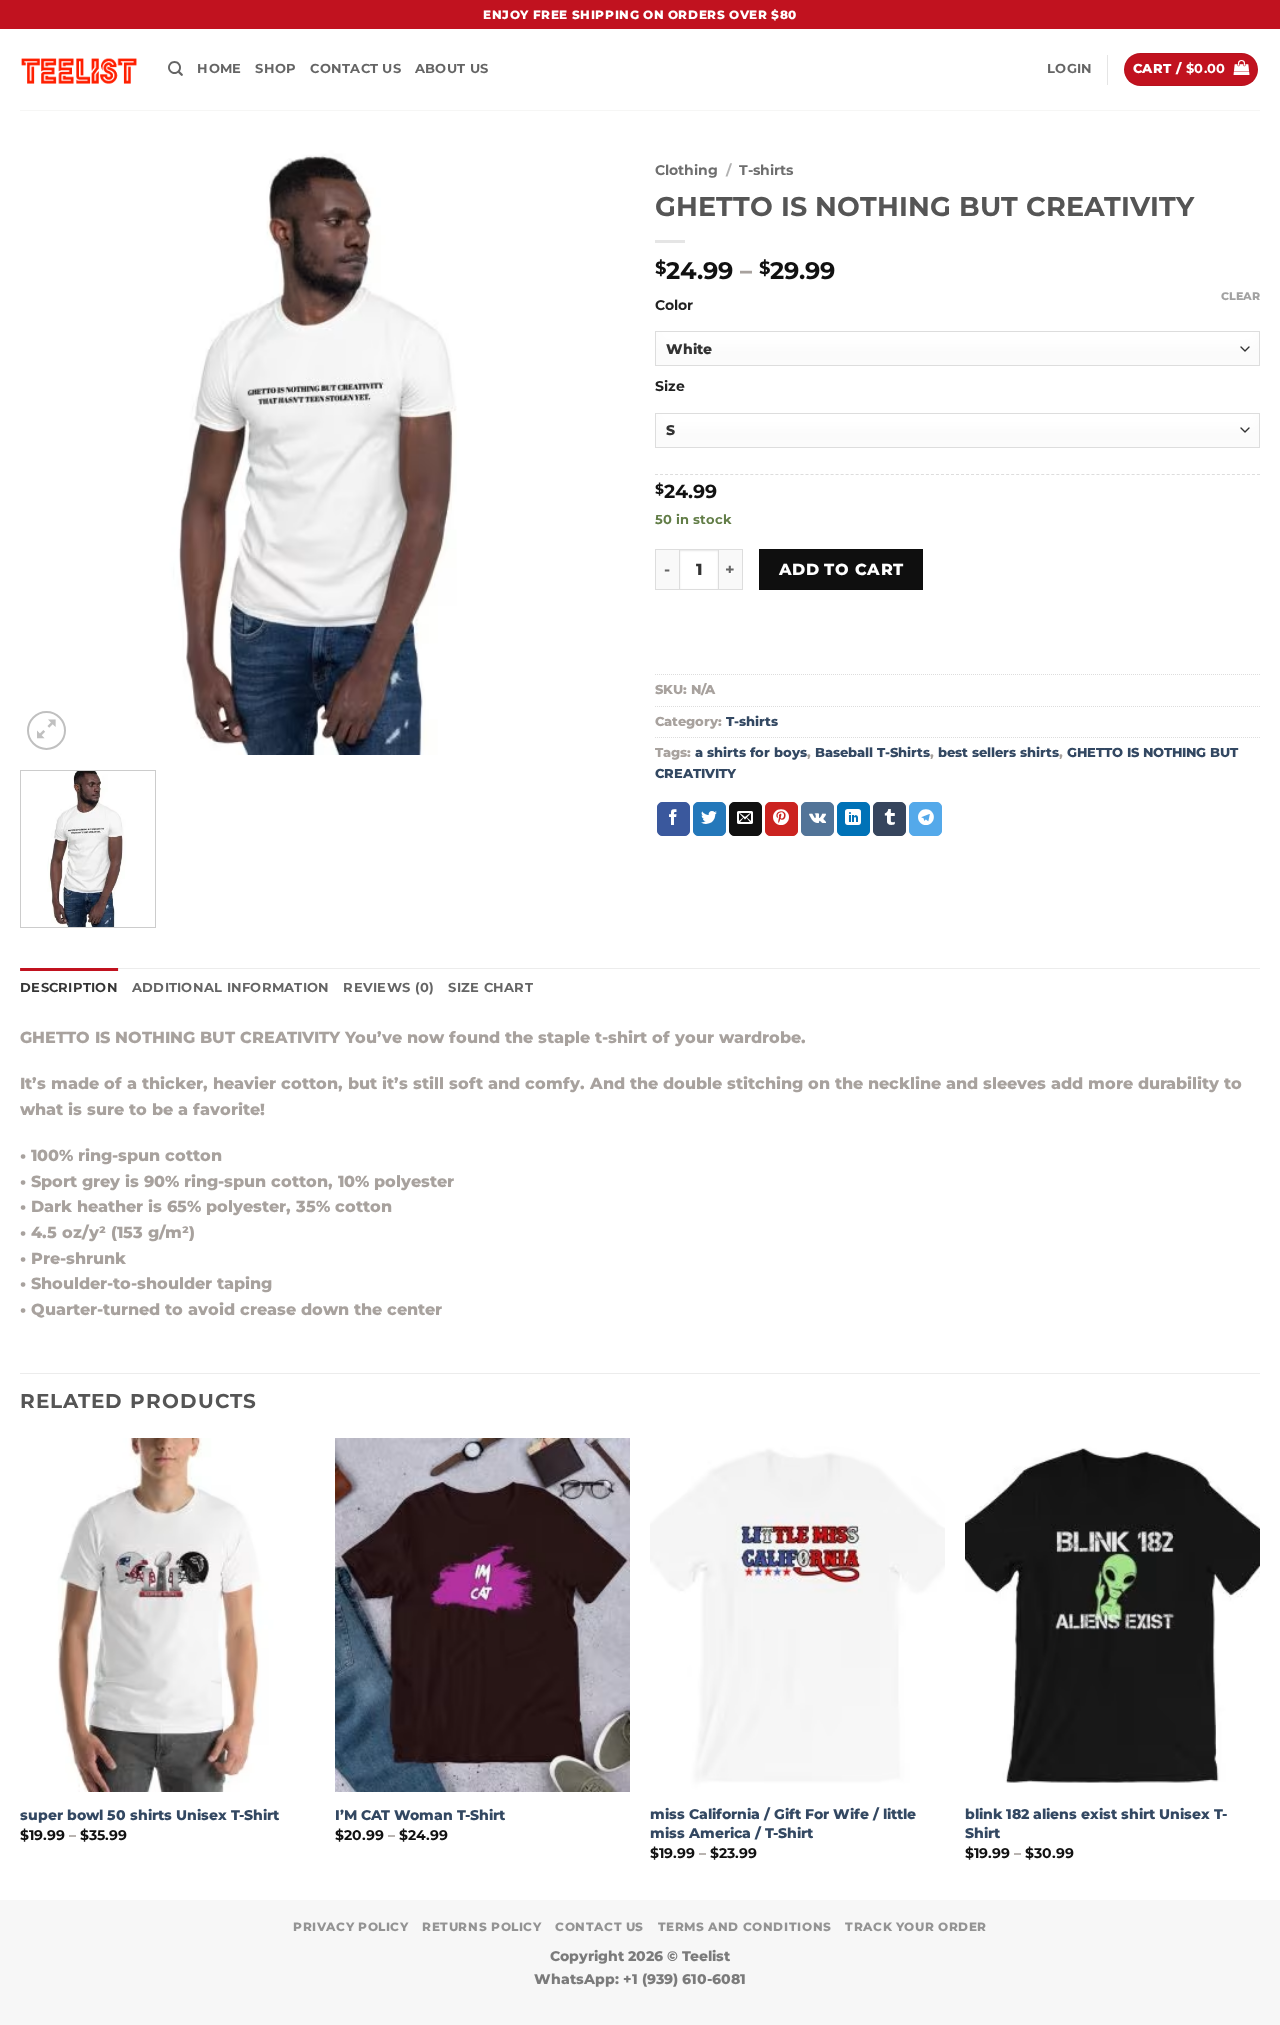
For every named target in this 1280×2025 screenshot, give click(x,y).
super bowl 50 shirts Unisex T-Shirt (149, 1815)
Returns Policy (482, 1926)
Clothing (686, 170)
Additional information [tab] (231, 987)
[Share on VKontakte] (817, 819)
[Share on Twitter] (709, 819)
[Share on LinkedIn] (853, 819)
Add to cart (841, 569)
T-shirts (766, 170)
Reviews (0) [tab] (388, 987)
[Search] (175, 69)
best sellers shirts (998, 752)
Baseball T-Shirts (872, 752)
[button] (1069, 69)
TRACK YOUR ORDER (916, 1926)
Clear (1240, 296)
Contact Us (355, 68)
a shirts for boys (751, 752)
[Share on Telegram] (925, 819)
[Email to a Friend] (745, 819)
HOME (219, 68)
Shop (275, 68)
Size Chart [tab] (490, 987)
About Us (451, 68)
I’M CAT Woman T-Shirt (420, 1815)
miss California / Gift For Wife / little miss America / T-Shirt (783, 1823)
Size (670, 386)
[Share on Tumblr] (889, 819)
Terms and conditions (745, 1926)
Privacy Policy (351, 1926)
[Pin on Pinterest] (781, 819)
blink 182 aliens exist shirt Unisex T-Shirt (1096, 1823)
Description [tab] (69, 987)
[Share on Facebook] (673, 819)
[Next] (1259, 1667)
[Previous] (21, 1667)
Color (674, 305)
